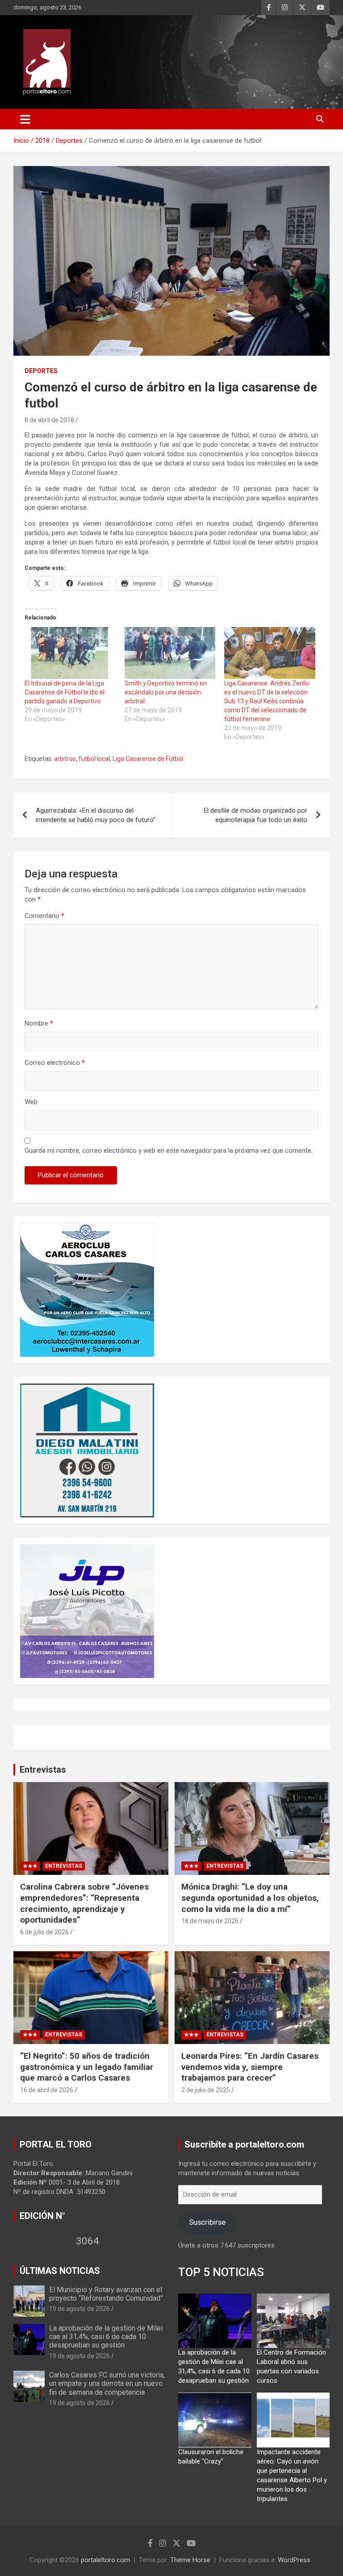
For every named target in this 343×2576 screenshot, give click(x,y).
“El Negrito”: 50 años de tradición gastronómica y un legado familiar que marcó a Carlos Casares (87, 2067)
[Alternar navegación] (25, 119)
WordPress (294, 2560)
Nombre (39, 1023)
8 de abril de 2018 (49, 420)
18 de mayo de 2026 (210, 1921)
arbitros (65, 759)
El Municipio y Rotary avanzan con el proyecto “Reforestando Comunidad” (106, 2294)
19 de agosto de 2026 (79, 2309)
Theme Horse (190, 2560)
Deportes (41, 371)
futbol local (94, 759)
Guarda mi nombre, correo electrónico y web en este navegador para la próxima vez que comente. (169, 1151)
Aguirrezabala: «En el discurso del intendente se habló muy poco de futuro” (96, 815)
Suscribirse (207, 2222)
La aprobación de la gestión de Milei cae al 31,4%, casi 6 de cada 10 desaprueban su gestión (106, 2337)
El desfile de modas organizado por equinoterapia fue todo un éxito (255, 815)
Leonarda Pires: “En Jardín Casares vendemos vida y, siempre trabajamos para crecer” (250, 2067)
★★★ (30, 1866)
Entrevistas (43, 1770)
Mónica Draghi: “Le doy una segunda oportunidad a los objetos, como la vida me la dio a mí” (250, 1898)
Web (31, 1102)
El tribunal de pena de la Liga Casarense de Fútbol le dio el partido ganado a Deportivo (65, 692)
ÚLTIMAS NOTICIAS (60, 2271)
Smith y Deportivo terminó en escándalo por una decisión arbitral (166, 692)
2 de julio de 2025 (206, 2090)
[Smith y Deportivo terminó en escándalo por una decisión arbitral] (170, 653)
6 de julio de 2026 (44, 1932)
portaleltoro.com (105, 2560)
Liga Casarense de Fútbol (148, 759)
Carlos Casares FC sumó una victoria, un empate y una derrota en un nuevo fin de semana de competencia (107, 2383)
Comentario (44, 916)
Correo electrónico (55, 1063)
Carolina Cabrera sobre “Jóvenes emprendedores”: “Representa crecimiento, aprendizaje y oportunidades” (84, 1903)
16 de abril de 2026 (47, 2090)
